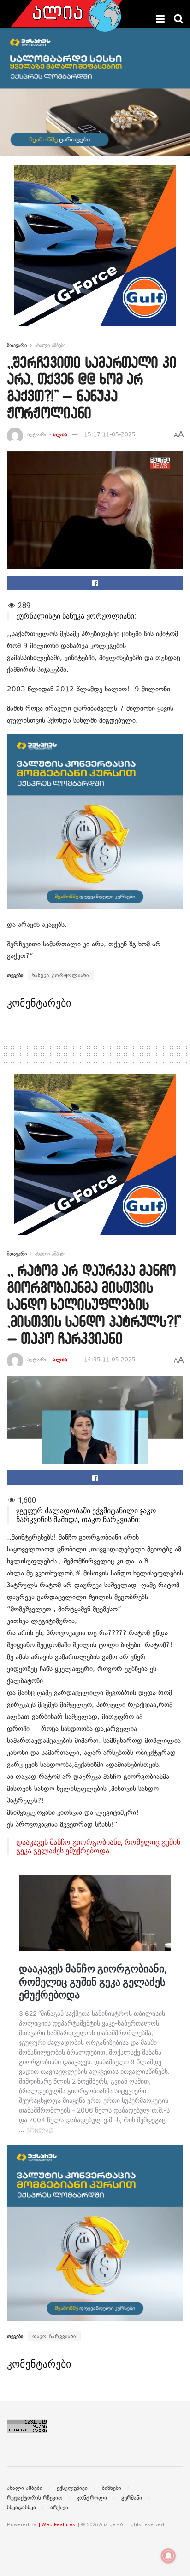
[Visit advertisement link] (95, 253)
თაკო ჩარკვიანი (54, 2336)
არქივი (59, 2507)
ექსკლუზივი (72, 2488)
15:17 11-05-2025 (110, 434)
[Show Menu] (160, 19)
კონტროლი (92, 2498)
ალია (60, 434)
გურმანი (132, 2498)
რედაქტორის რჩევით (35, 2498)
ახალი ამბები (50, 345)
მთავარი (17, 345)
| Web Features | (58, 2525)
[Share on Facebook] (95, 583)
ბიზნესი (112, 2488)
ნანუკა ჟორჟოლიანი (61, 975)
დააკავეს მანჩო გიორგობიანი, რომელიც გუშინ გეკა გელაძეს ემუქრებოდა (98, 1847)
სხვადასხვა (21, 2507)
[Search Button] (178, 19)
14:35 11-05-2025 (110, 1360)
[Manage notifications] (168, 2556)
